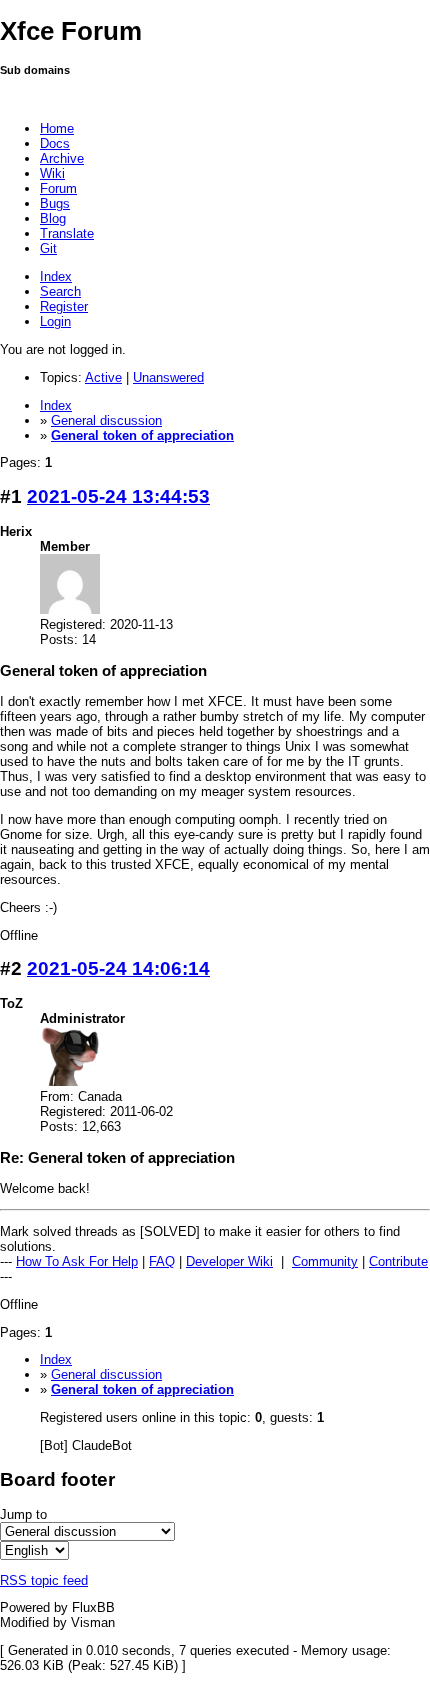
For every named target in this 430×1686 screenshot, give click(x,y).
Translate (67, 233)
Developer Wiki (229, 1261)
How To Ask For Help (77, 1261)
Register (64, 306)
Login (55, 321)
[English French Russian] (34, 1550)
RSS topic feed (44, 1580)
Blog (53, 218)
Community (325, 1261)
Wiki (52, 173)
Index (56, 276)
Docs (55, 143)
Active (103, 377)
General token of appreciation (142, 435)
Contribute (398, 1261)
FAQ (162, 1261)
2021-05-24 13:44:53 (118, 496)
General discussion (106, 420)
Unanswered (168, 377)
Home (57, 128)
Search (60, 291)
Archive (62, 158)
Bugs (55, 203)
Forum (58, 188)
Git (48, 248)
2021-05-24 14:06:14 (118, 968)
